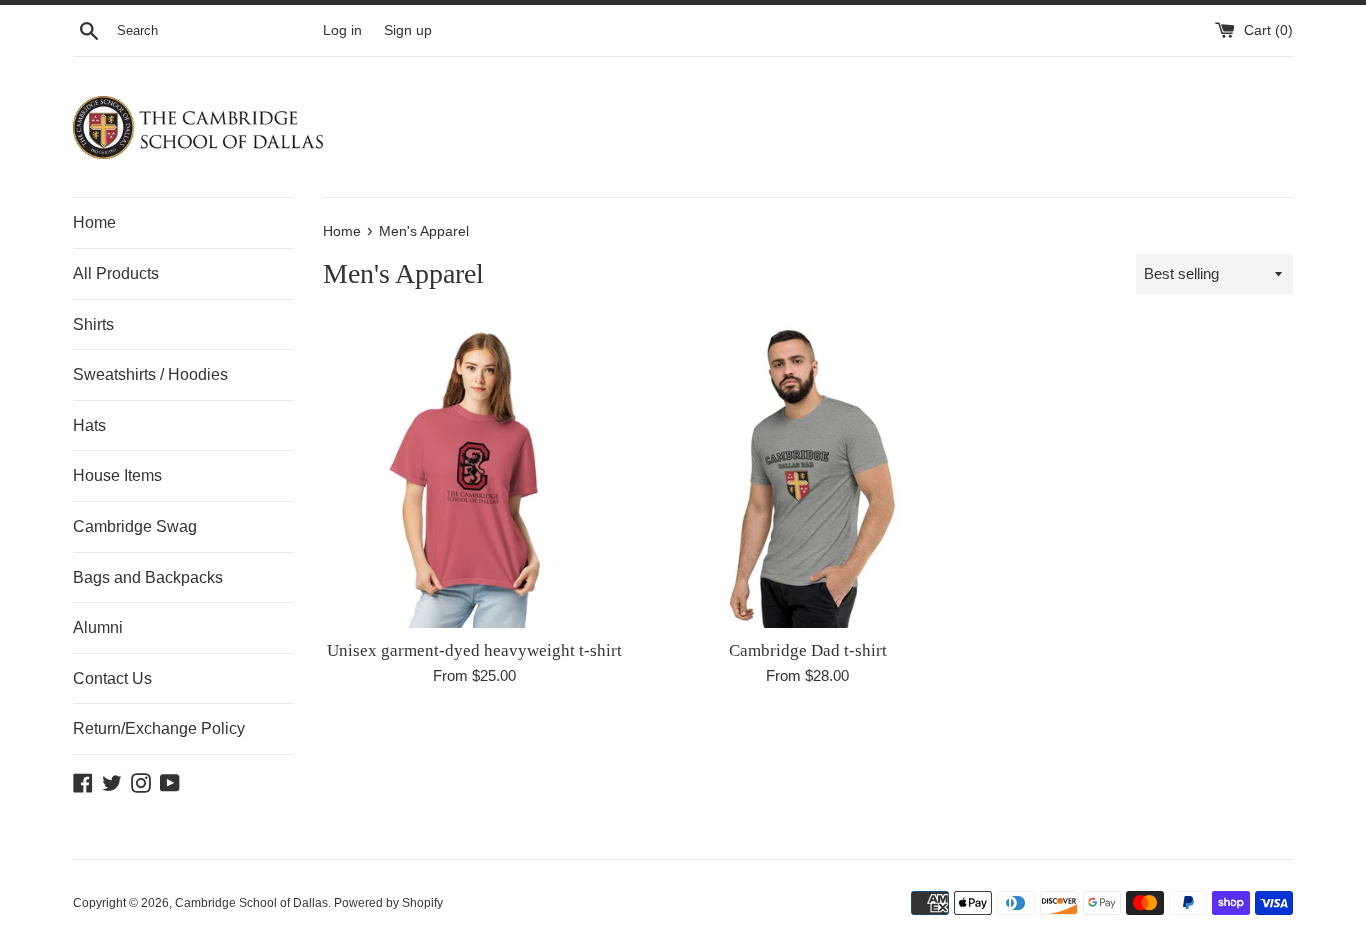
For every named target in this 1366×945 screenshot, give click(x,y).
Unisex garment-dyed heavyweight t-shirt (474, 650)
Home (94, 222)
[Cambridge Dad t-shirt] (807, 475)
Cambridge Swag (135, 526)
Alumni (98, 627)
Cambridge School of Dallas (251, 903)
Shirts (93, 324)
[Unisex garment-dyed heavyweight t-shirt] (474, 475)
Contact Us (112, 678)
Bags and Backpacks (148, 577)
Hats (89, 425)
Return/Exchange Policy (159, 728)
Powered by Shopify (388, 903)
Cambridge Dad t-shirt (808, 650)
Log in (342, 30)
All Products (116, 273)
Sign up (408, 30)
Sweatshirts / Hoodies (150, 374)
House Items (117, 475)
